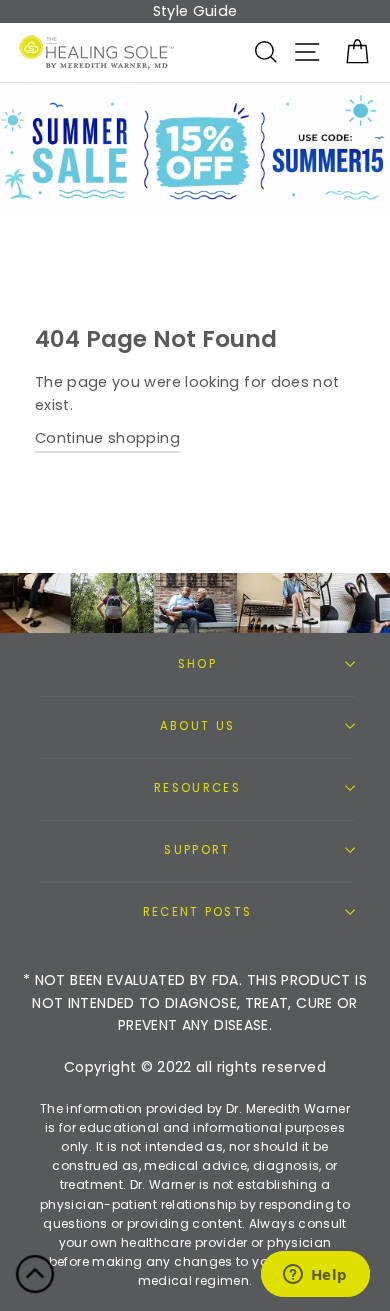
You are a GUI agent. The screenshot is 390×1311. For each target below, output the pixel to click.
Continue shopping (107, 438)
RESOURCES (197, 788)
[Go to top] (35, 1277)
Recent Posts (198, 912)
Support (197, 850)
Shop (197, 664)
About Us (198, 726)
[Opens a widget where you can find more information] (315, 1276)
